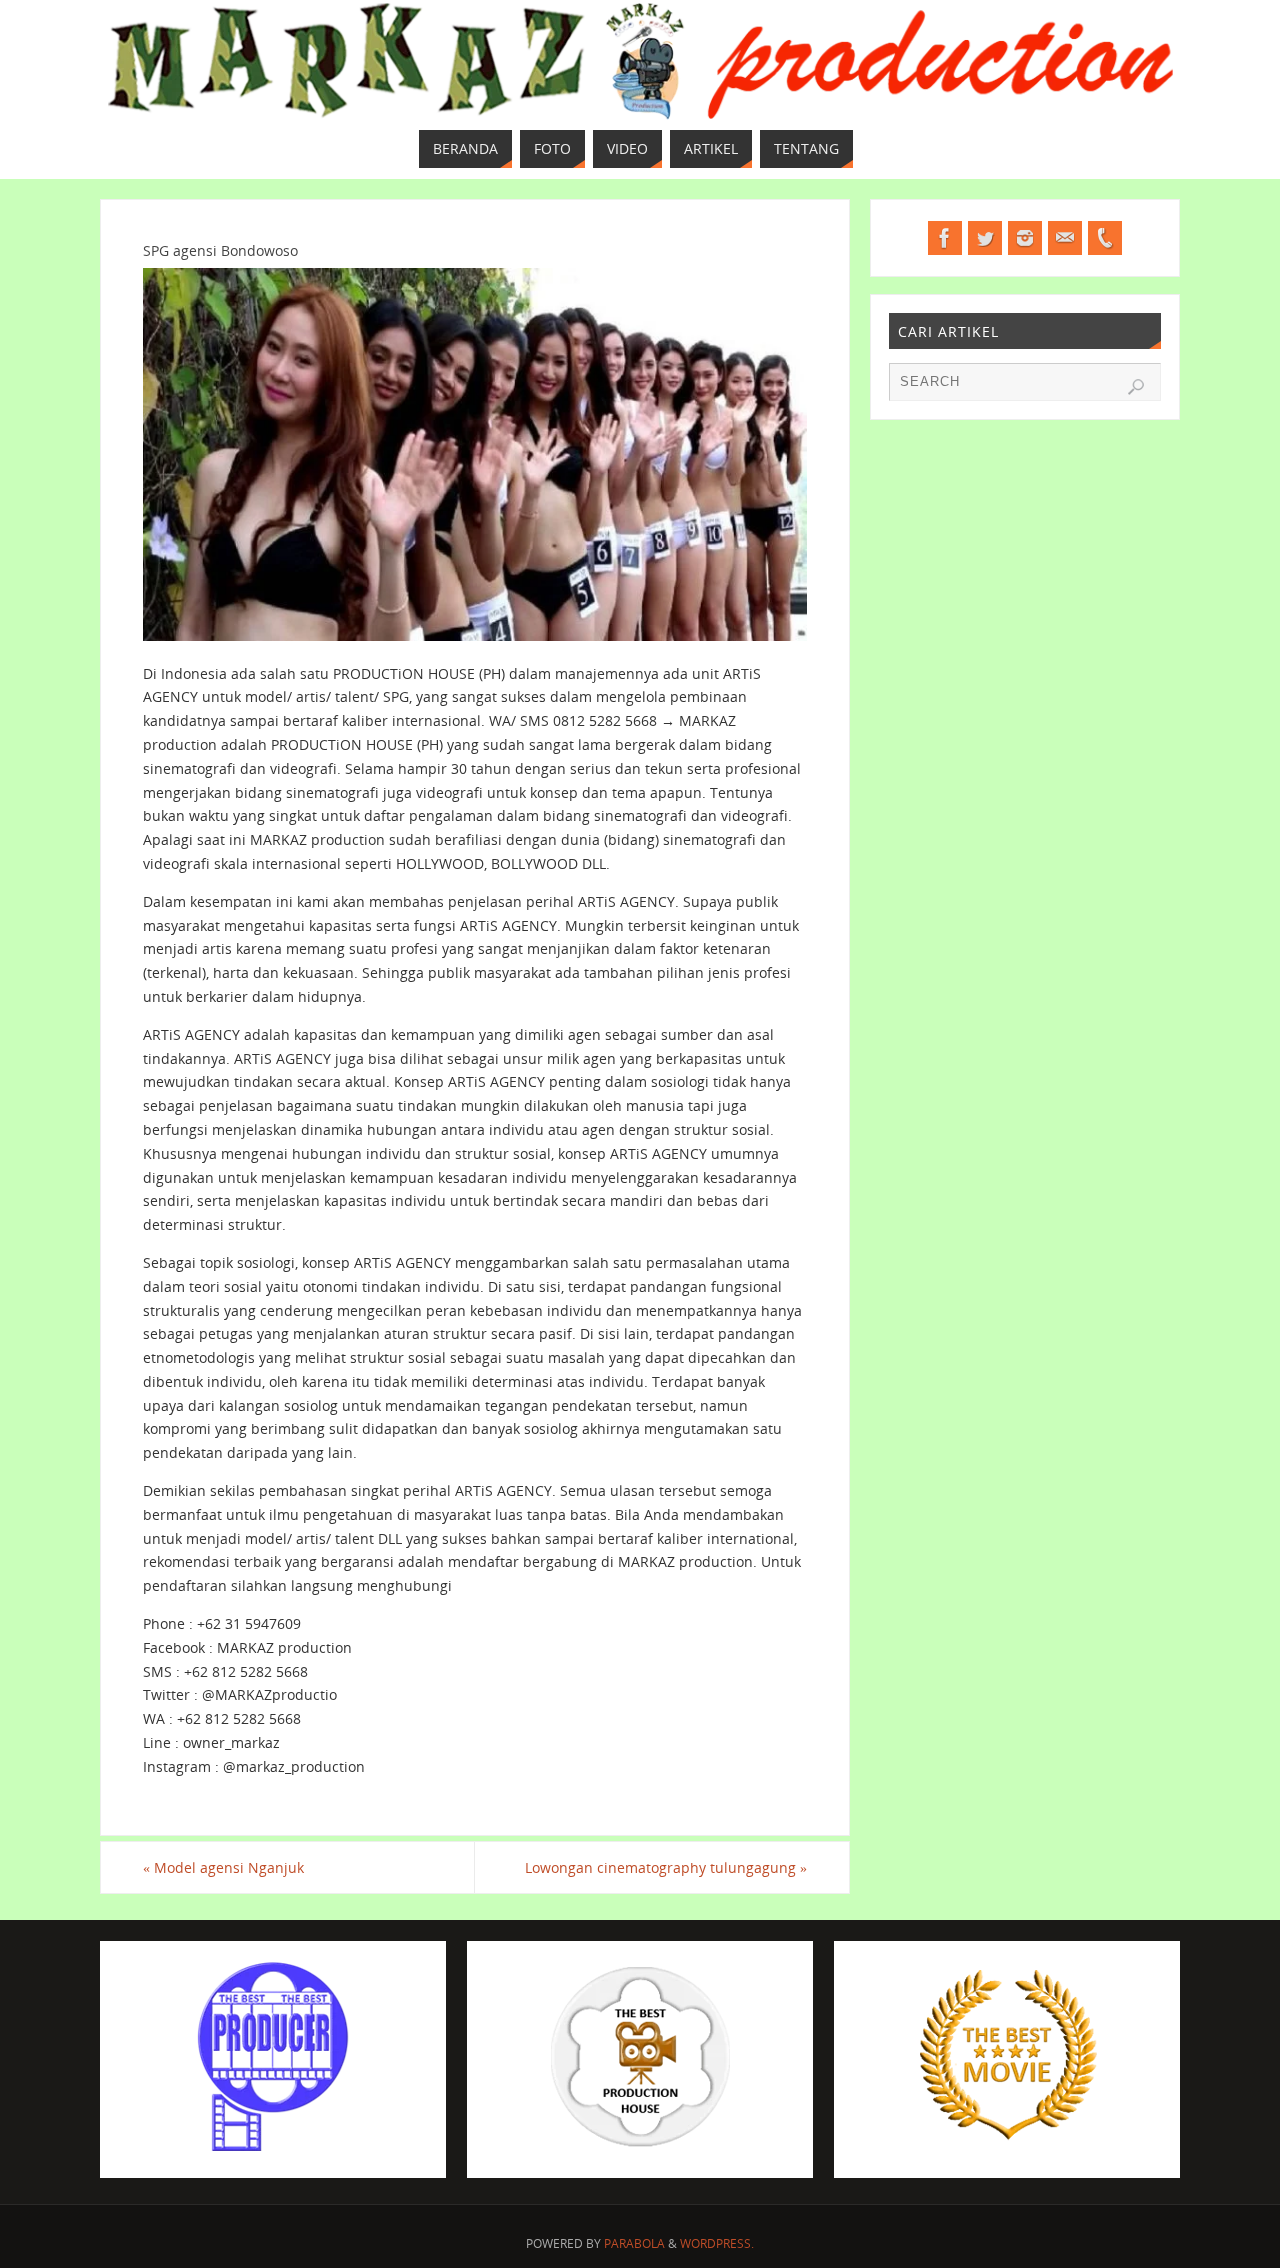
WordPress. (717, 2243)
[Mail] (1065, 238)
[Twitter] (985, 238)
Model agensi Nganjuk (223, 1867)
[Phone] (1105, 238)
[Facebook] (945, 238)
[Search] (1136, 387)
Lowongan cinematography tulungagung (666, 1867)
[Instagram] (1025, 238)
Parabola (634, 2243)
